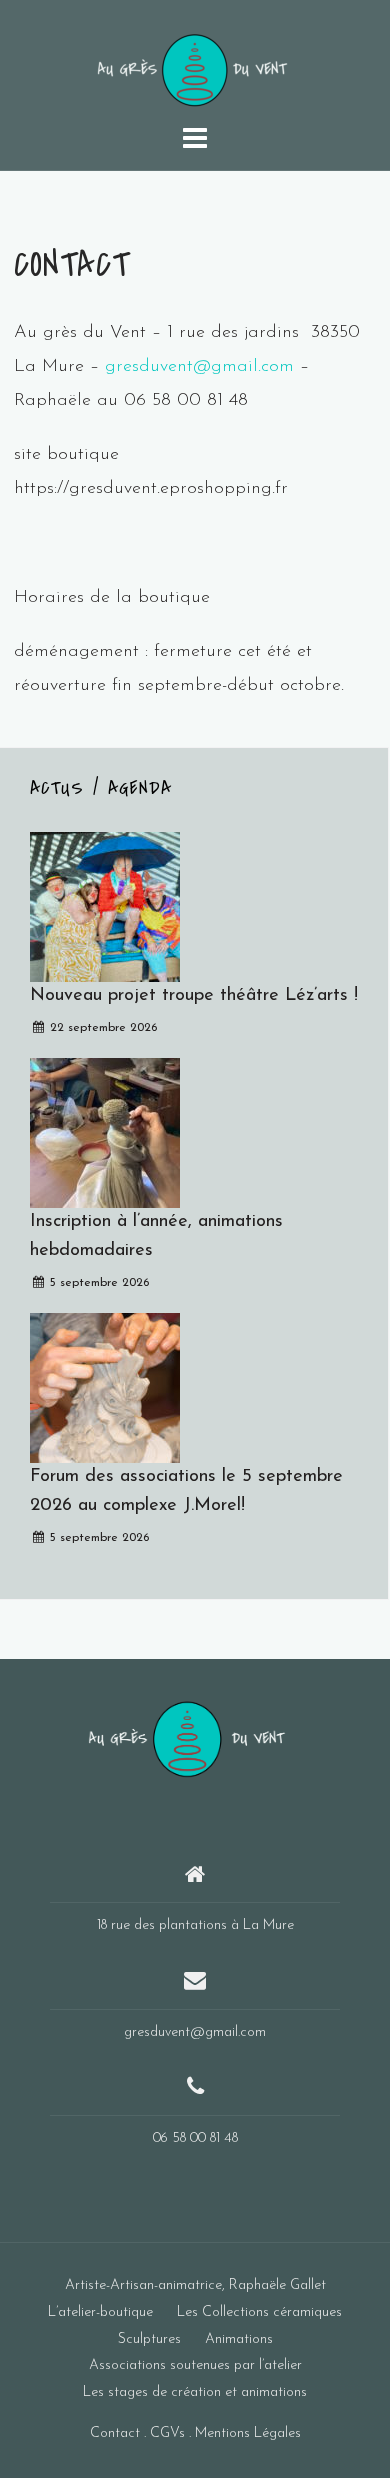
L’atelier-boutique (100, 2312)
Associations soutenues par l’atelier (195, 2365)
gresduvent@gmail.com (199, 367)
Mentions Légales (248, 2433)
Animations (239, 2339)
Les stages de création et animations (195, 2392)
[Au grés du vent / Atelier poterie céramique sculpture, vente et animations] (187, 1737)
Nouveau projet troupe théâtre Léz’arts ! (194, 996)
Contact (115, 2433)
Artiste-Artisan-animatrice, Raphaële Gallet (195, 2285)
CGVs (167, 2433)
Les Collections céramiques (259, 2312)
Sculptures (149, 2339)
